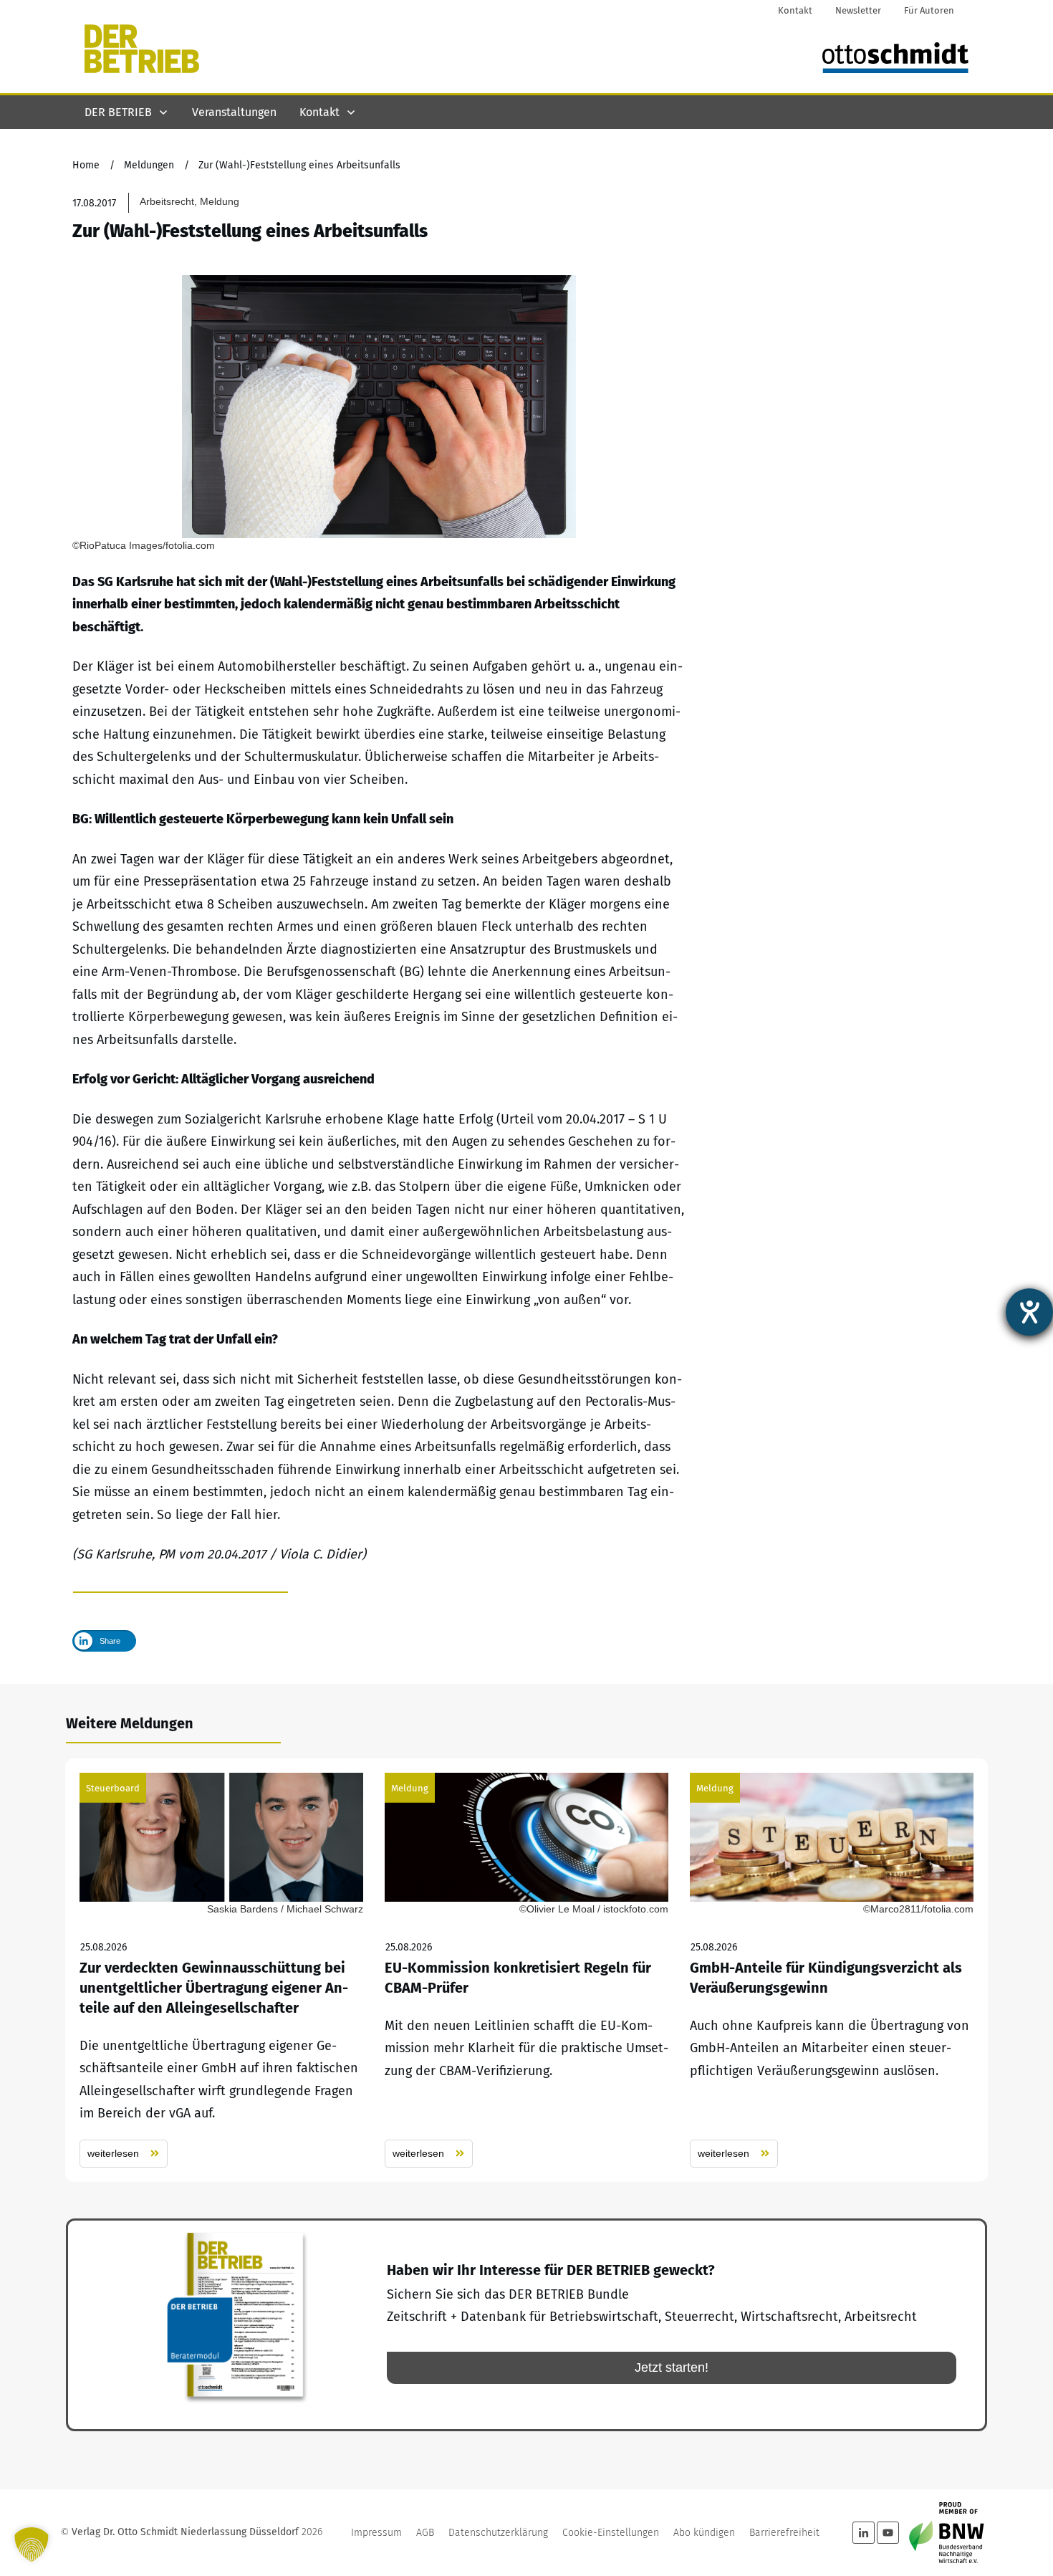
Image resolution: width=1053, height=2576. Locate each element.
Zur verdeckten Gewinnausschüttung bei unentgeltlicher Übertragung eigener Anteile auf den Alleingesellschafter (221, 1970)
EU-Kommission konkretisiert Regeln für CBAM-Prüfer (526, 1970)
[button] (32, 2544)
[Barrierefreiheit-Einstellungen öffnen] (1029, 1312)
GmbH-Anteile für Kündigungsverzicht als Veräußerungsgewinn (832, 1970)
